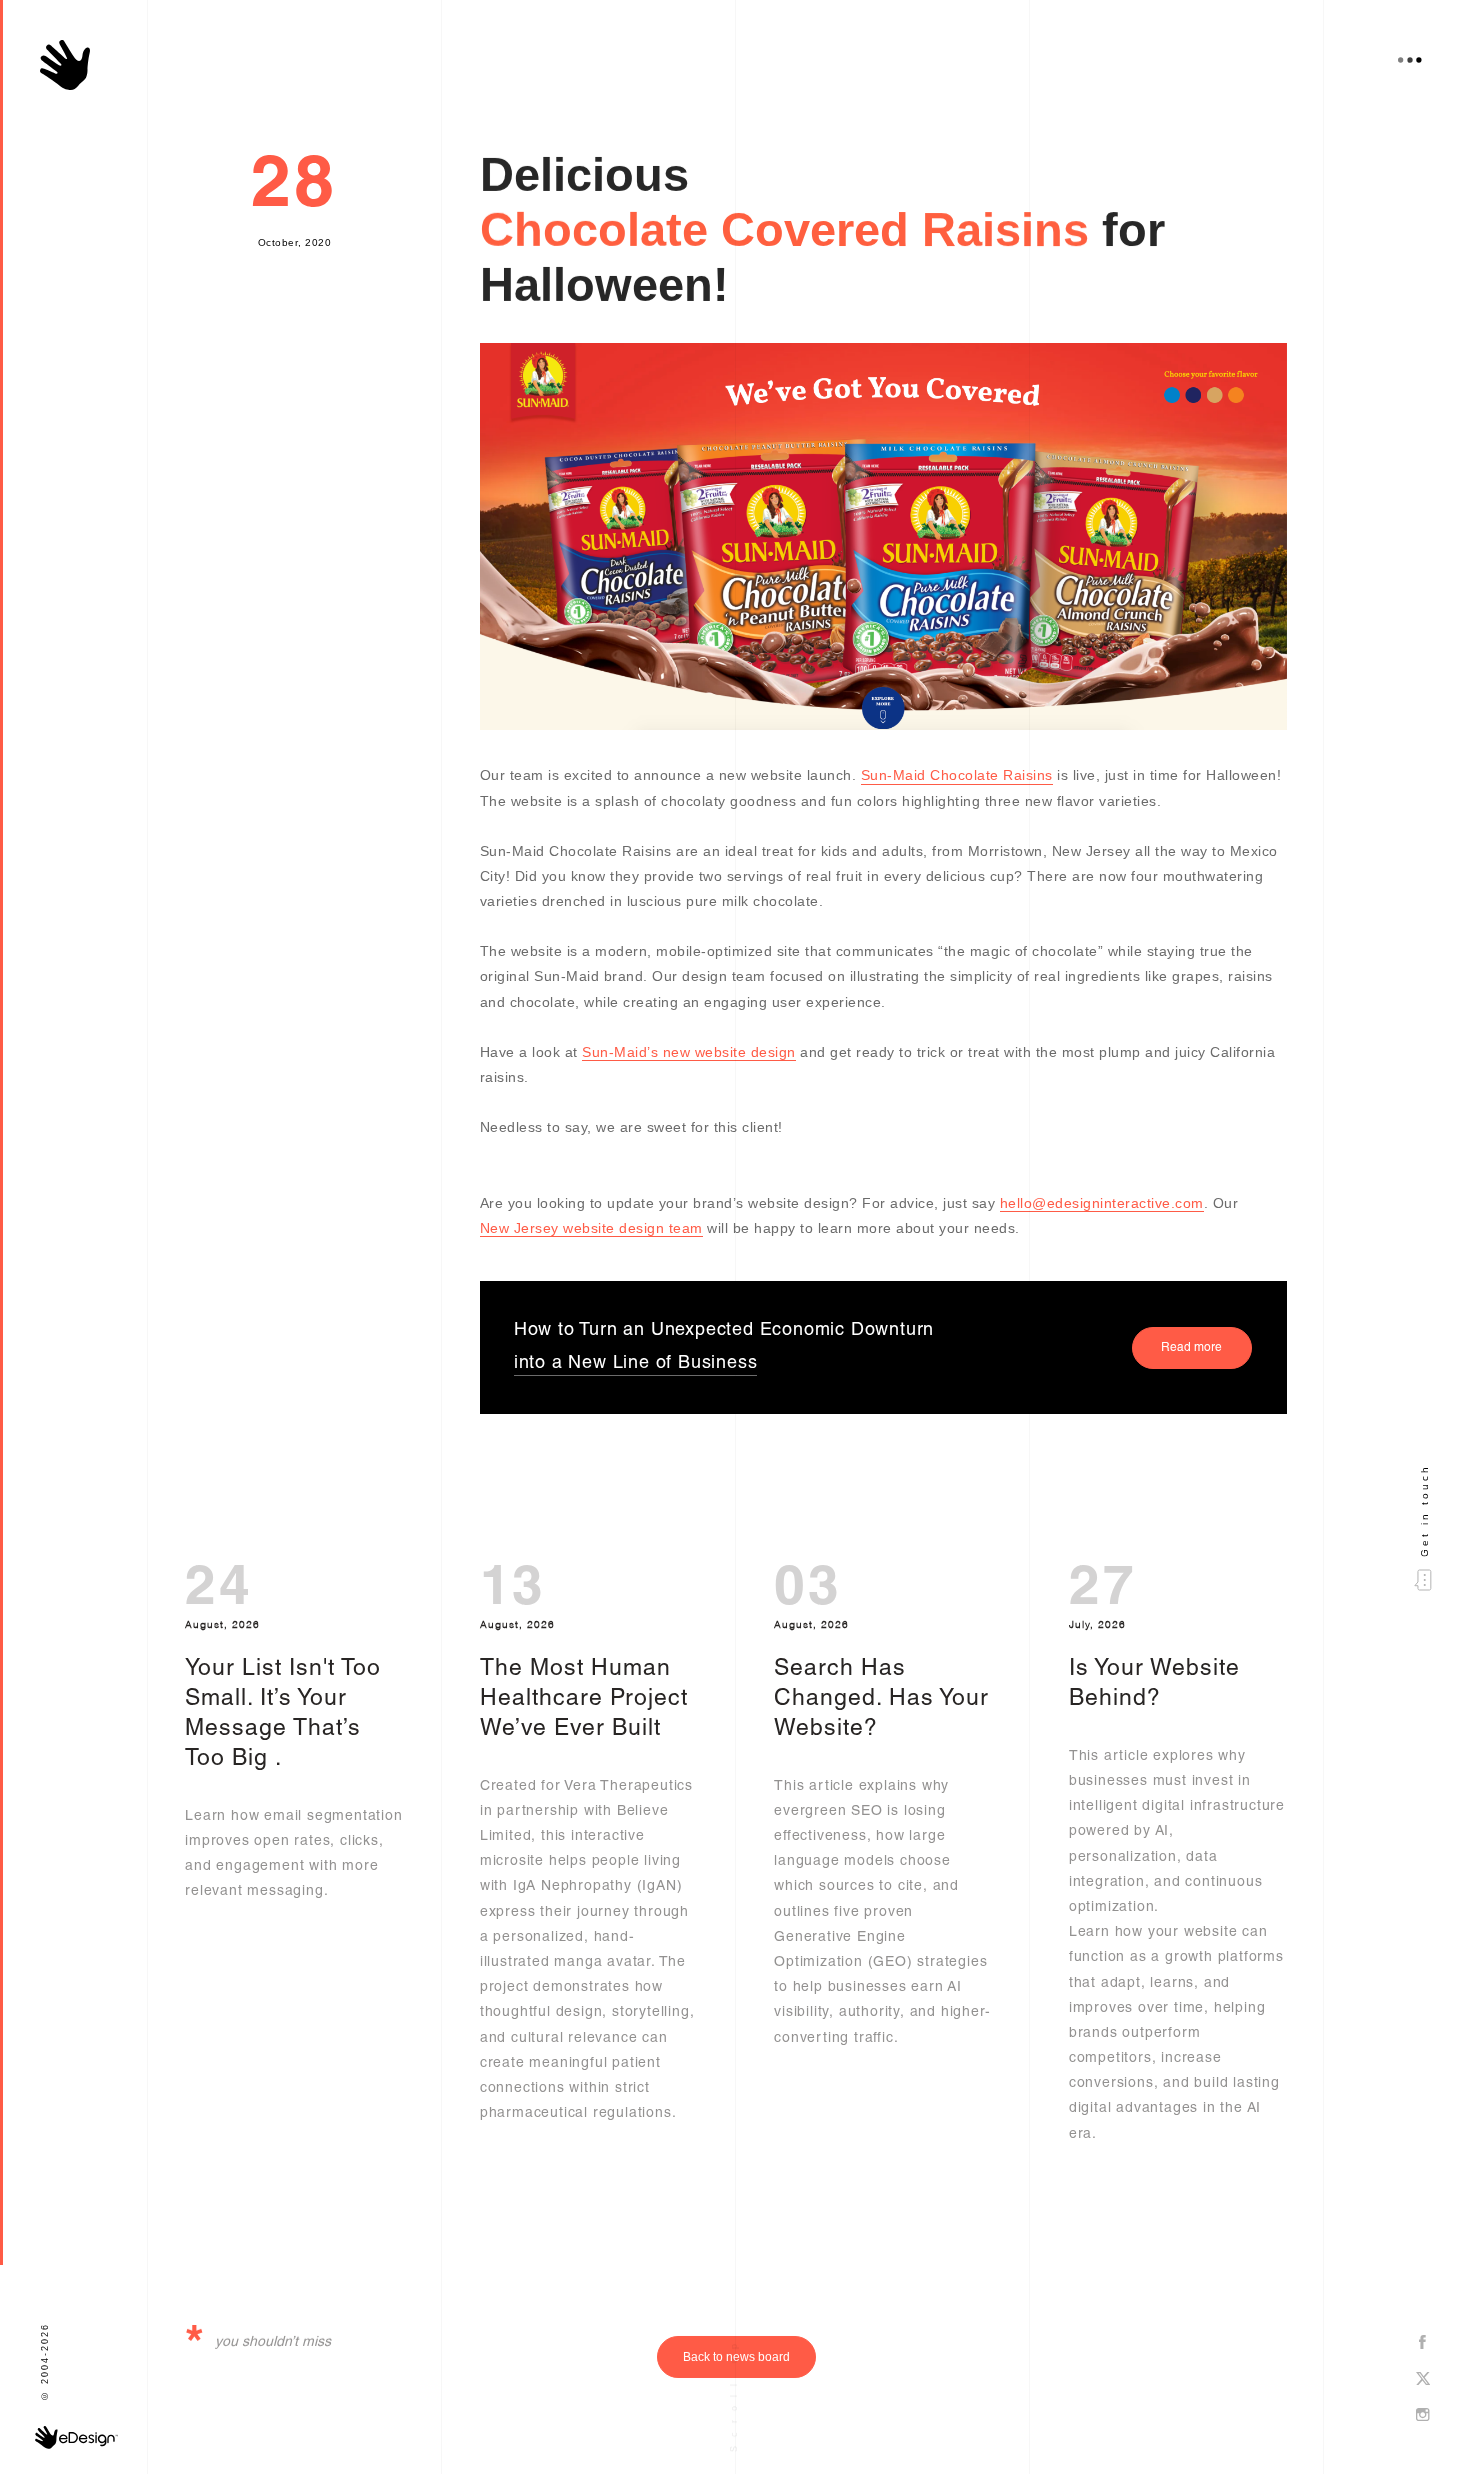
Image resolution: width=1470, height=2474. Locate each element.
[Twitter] (1423, 2380)
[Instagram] (1423, 2416)
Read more (1191, 1348)
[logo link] (65, 65)
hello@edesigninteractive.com (1102, 1203)
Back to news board (736, 2357)
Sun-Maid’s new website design (689, 1052)
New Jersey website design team (591, 1228)
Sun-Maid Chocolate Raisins (957, 775)
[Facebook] (1423, 2343)
